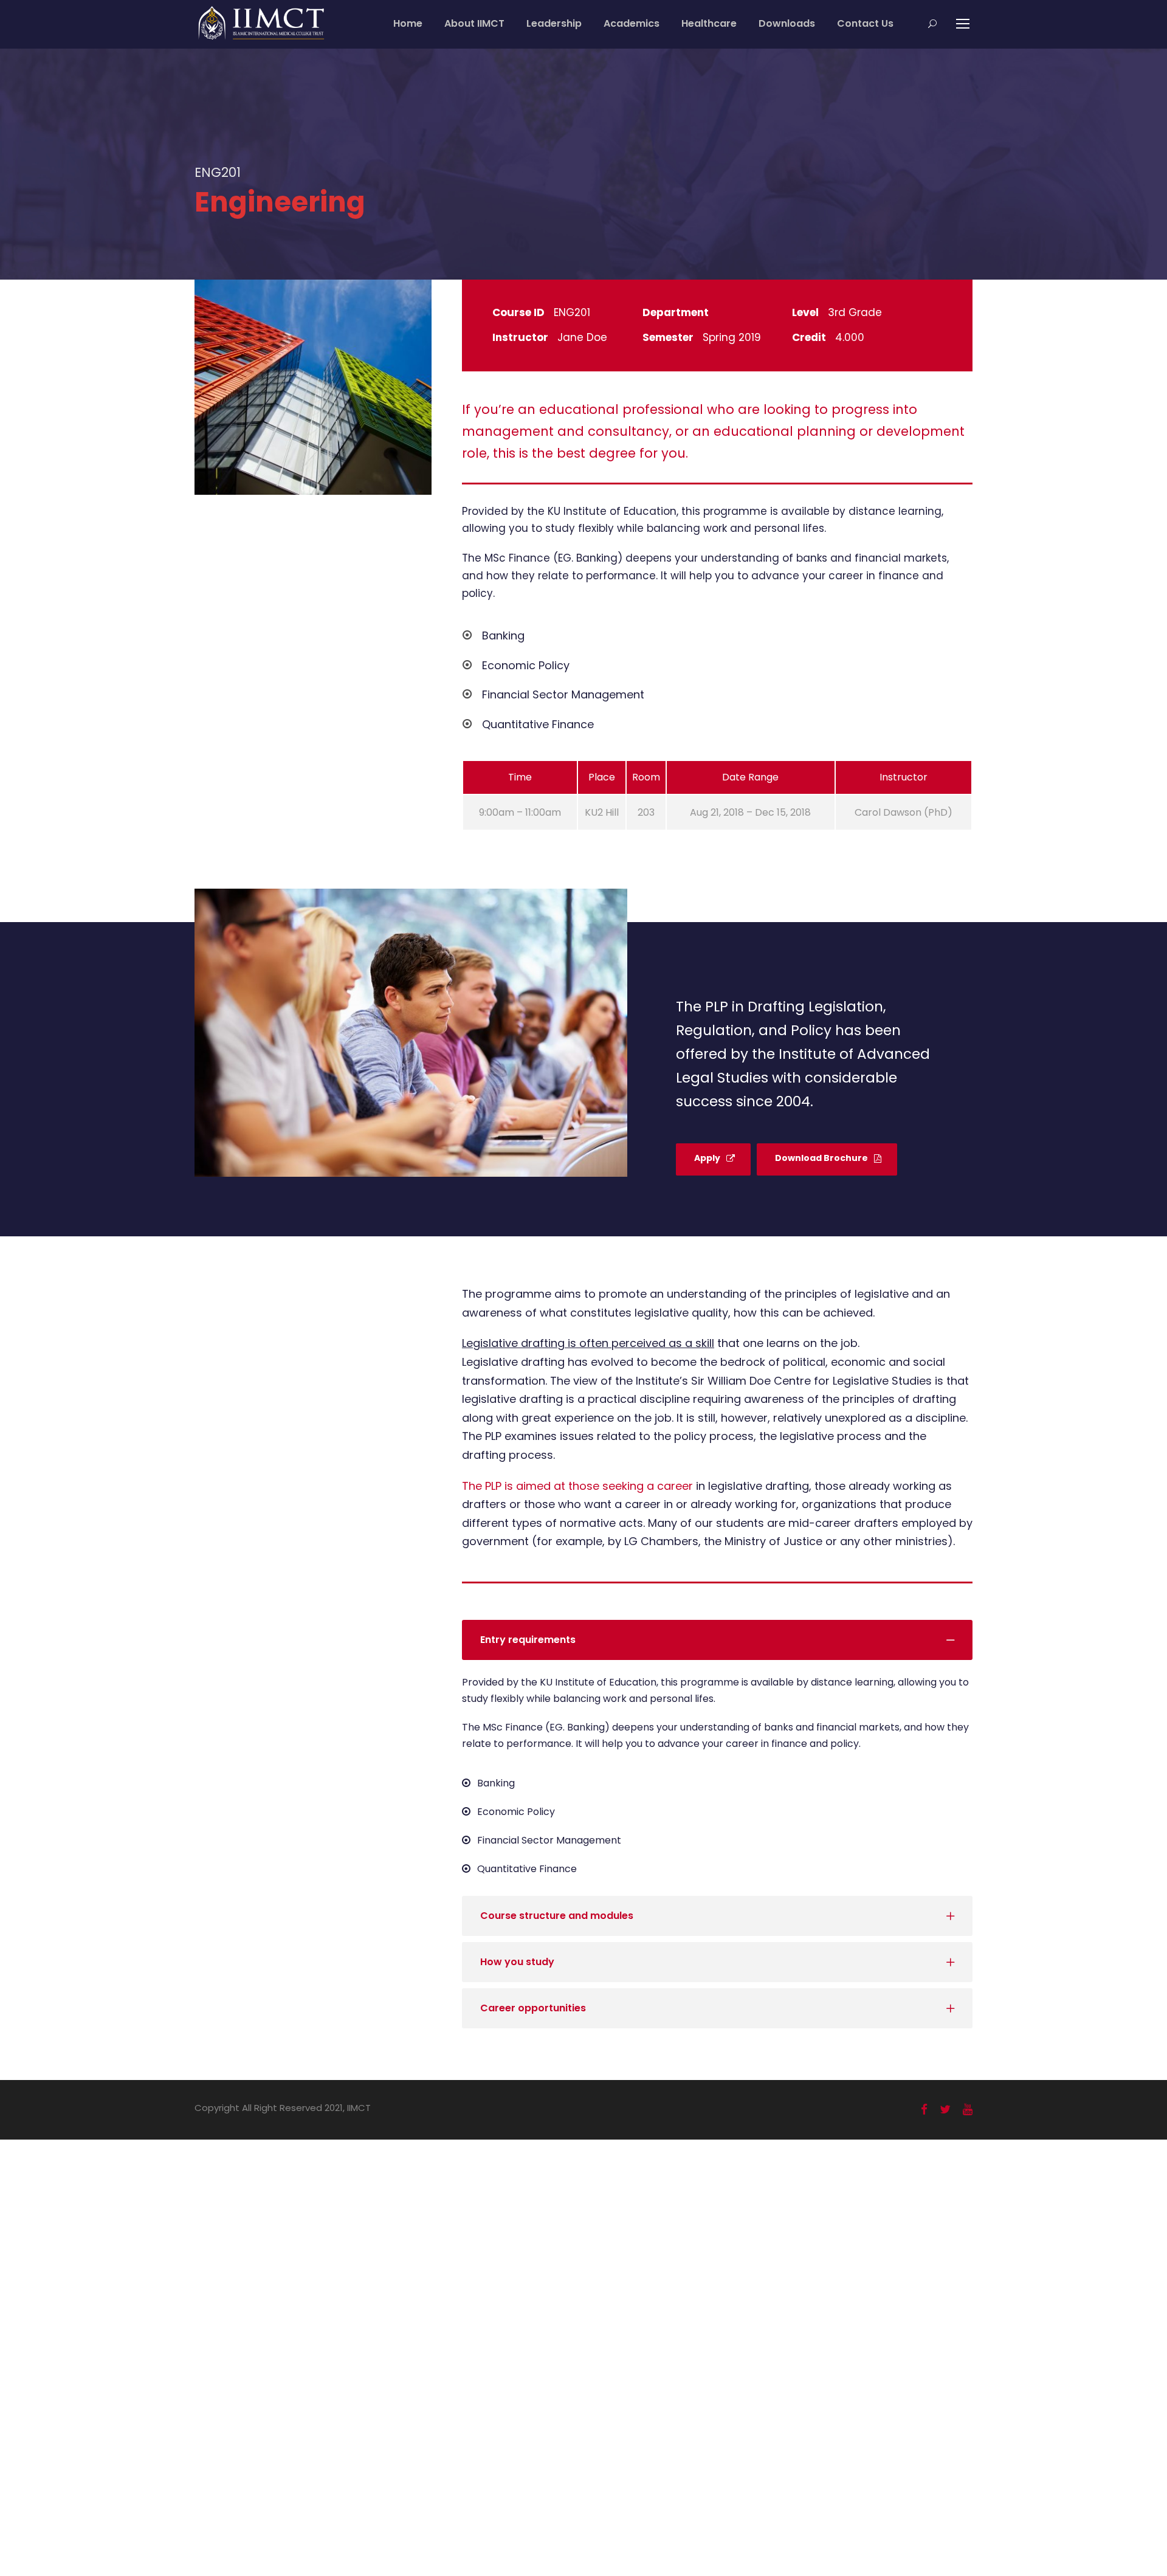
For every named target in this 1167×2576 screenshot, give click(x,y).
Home (408, 23)
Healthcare (709, 23)
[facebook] (924, 2109)
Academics (632, 23)
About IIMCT (474, 23)
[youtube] (968, 2109)
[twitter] (945, 2109)
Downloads (787, 23)
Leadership (554, 23)
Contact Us (865, 23)
